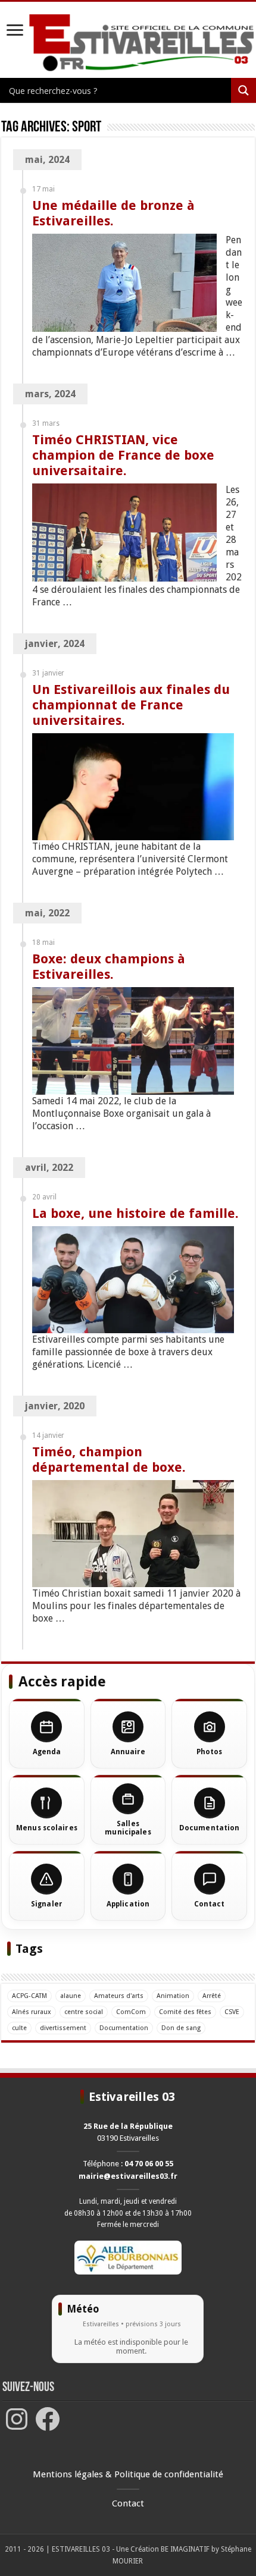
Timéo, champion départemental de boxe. (109, 1460)
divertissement (63, 2028)
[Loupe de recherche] (243, 90)
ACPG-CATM (29, 1996)
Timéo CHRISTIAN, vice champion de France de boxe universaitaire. (123, 455)
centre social (84, 2012)
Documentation (124, 2028)
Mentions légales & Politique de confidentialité (128, 2474)
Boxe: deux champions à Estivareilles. (109, 967)
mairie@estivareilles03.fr (128, 2176)
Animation (173, 1996)
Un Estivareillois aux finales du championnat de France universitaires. (131, 705)
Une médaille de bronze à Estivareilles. (113, 213)
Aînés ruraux (32, 2012)
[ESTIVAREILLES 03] (128, 43)
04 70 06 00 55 (149, 2164)
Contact (128, 2503)
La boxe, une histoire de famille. (135, 1213)
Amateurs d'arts (119, 1996)
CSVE (232, 2012)
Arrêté (212, 1996)
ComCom (131, 2012)
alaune (71, 1996)
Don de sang (181, 2028)
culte (19, 2028)
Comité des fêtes (185, 2012)
